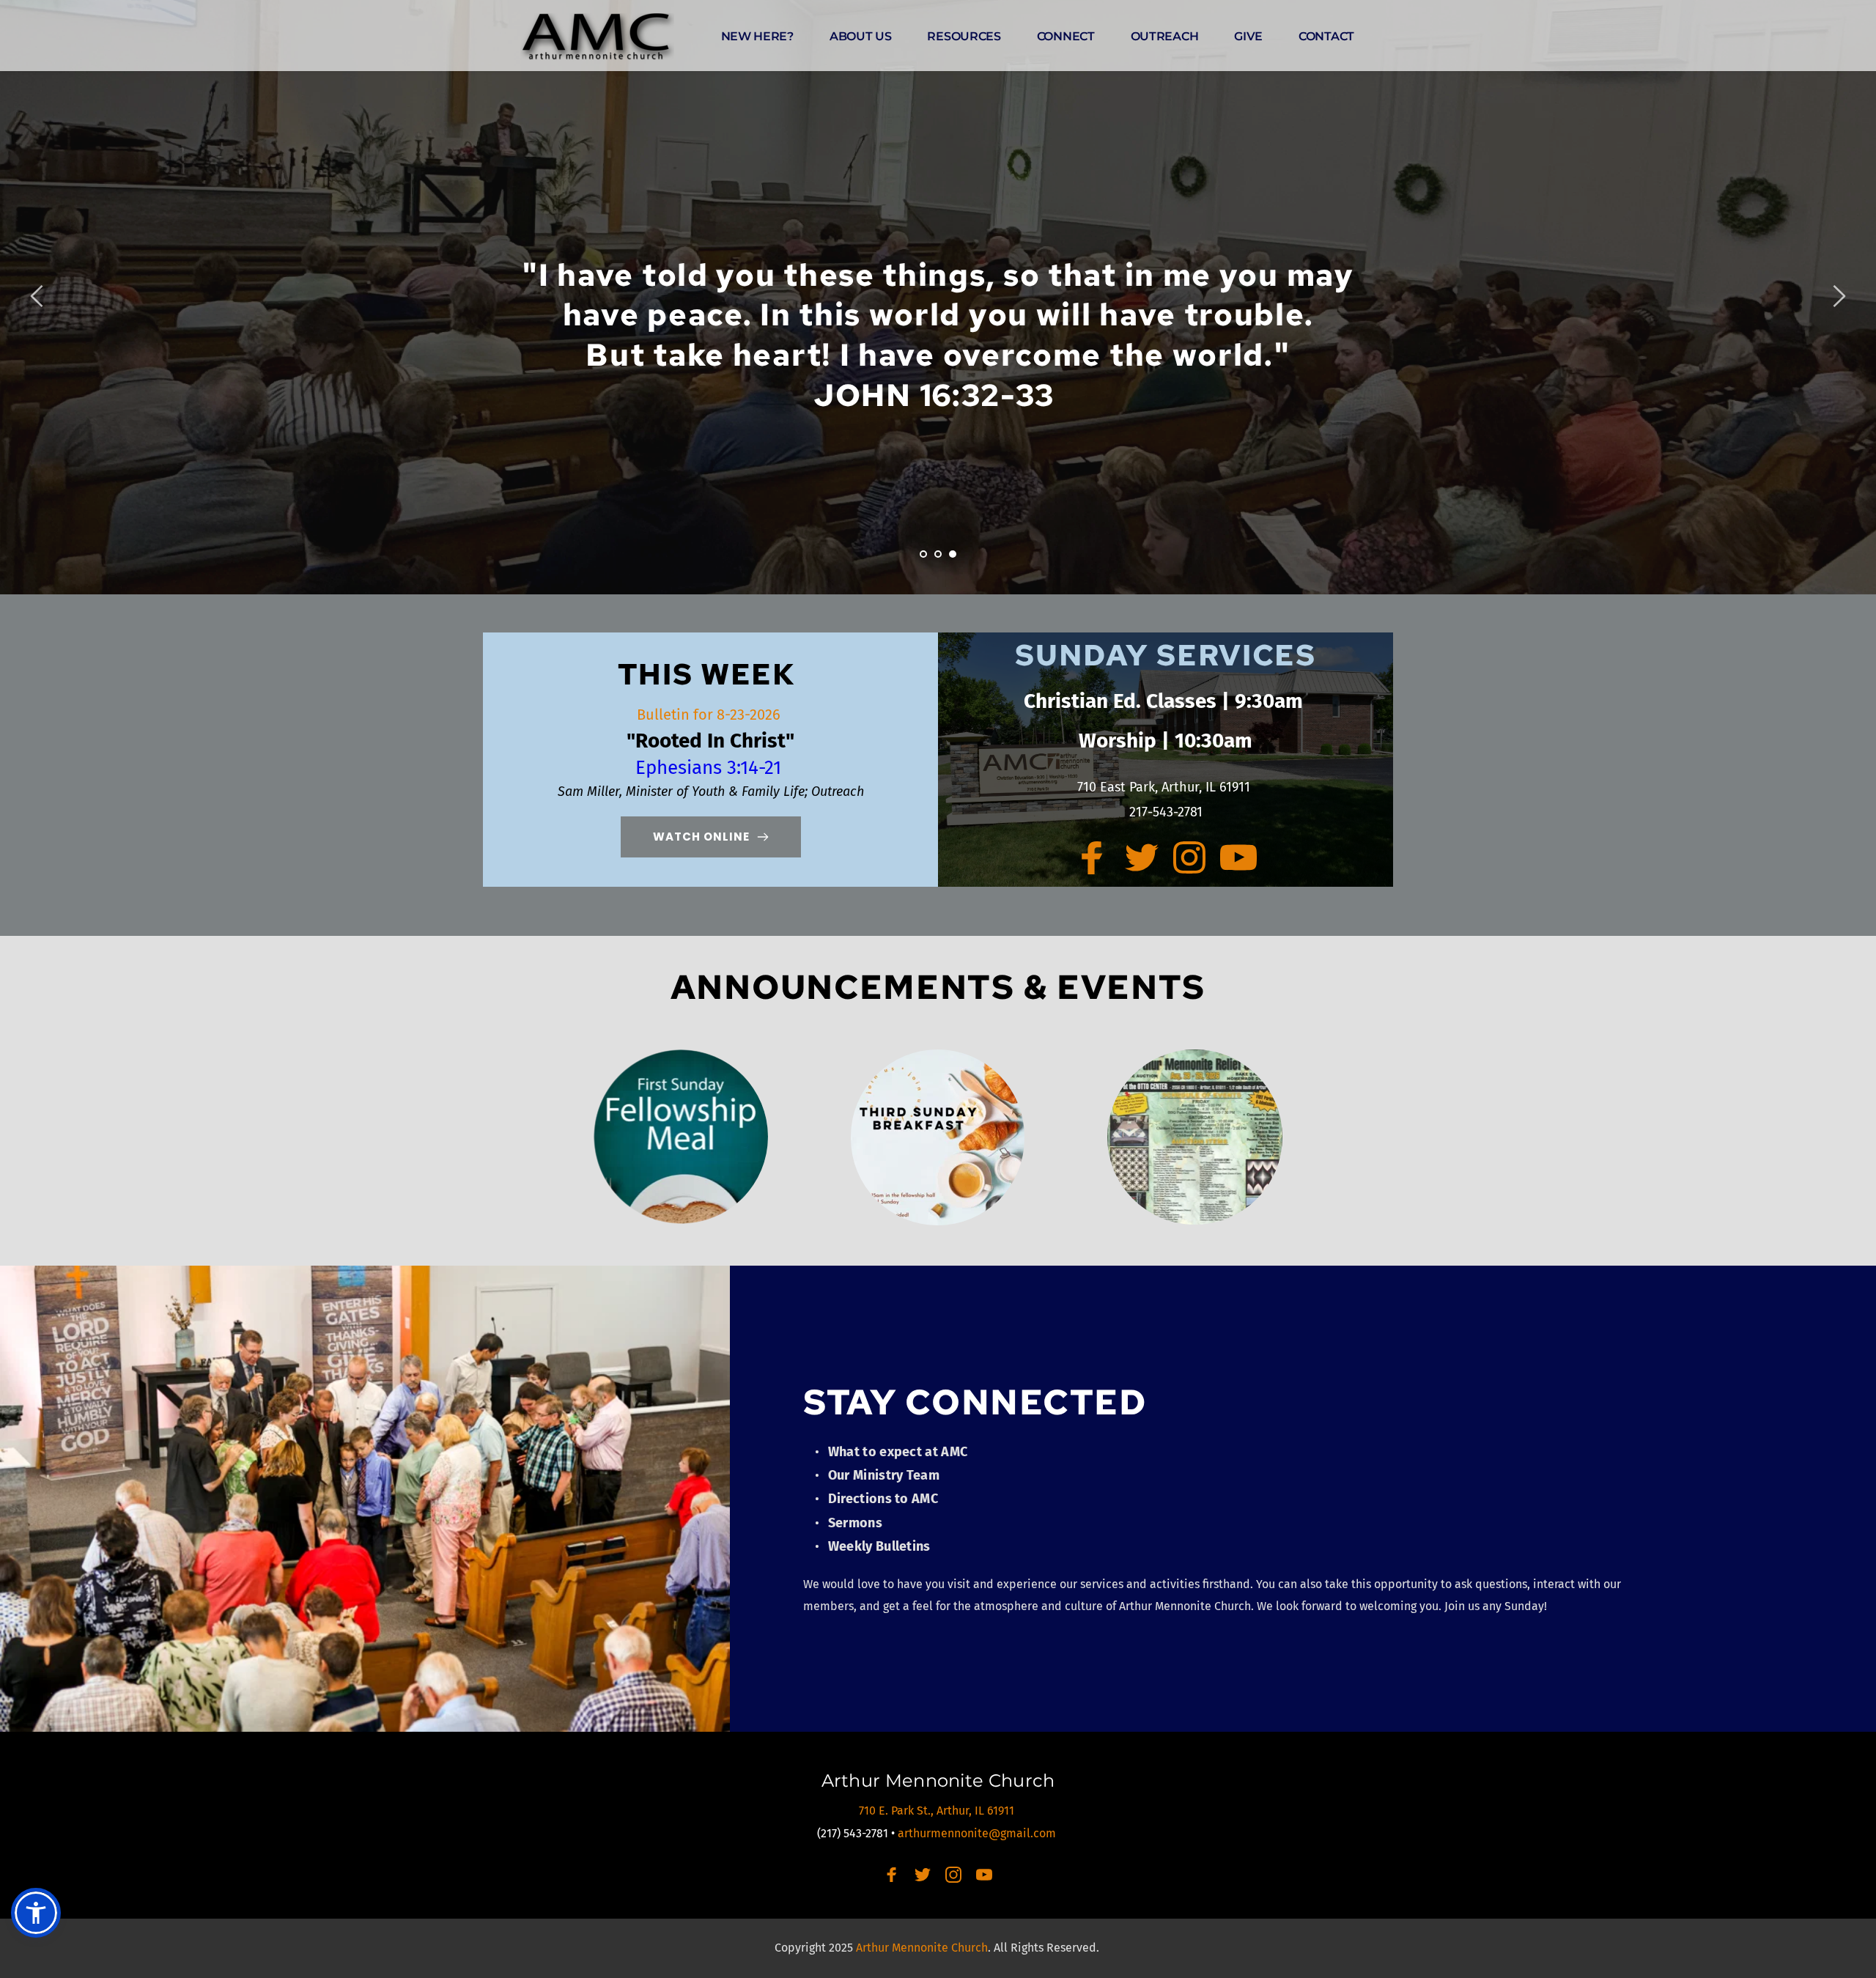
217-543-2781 (1166, 812)
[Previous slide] (37, 296)
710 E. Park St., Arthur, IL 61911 (938, 1811)
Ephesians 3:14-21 (711, 768)
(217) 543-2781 (853, 1833)
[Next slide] (1839, 296)
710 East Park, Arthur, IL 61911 (1166, 787)
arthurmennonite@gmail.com (978, 1833)
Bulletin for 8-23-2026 (710, 715)
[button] (36, 1913)
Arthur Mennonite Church (938, 1780)
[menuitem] (757, 37)
